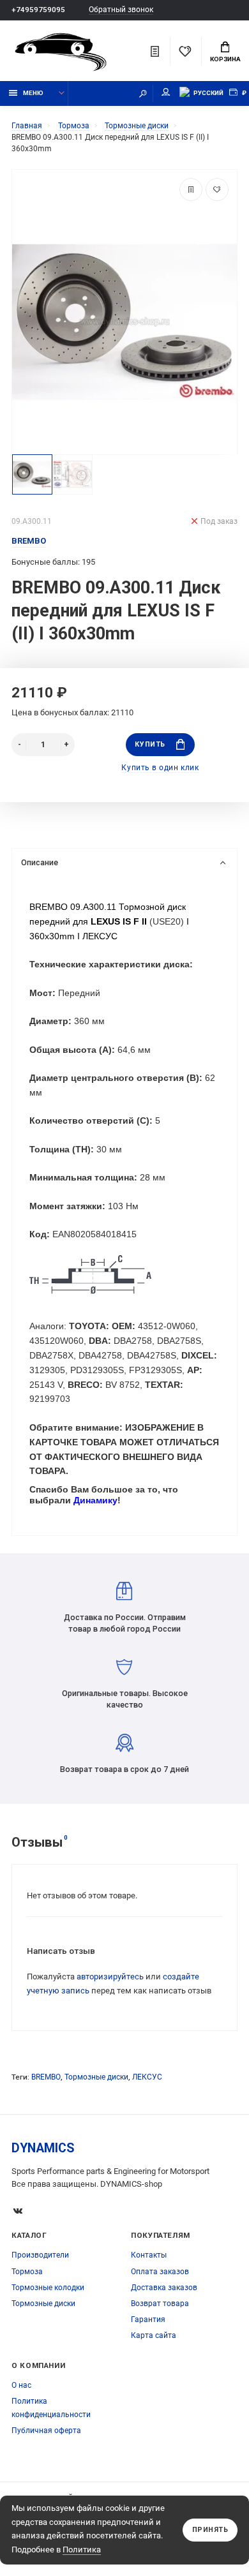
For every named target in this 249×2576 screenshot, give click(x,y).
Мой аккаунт (166, 93)
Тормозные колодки (48, 2288)
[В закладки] (217, 190)
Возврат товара (160, 2304)
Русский (208, 93)
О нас (21, 2385)
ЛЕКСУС (147, 2077)
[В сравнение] (191, 190)
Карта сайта (154, 2335)
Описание (40, 862)
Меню (33, 93)
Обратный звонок (121, 10)
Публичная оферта (46, 2431)
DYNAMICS (43, 2148)
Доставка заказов (164, 2288)
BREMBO (46, 2077)
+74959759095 (38, 10)
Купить (150, 744)
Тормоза (27, 2272)
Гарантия (148, 2319)
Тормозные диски (96, 2077)
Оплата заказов (160, 2272)
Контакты (149, 2255)
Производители (40, 2255)
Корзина (225, 59)
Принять (210, 2530)
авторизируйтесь (110, 1977)
